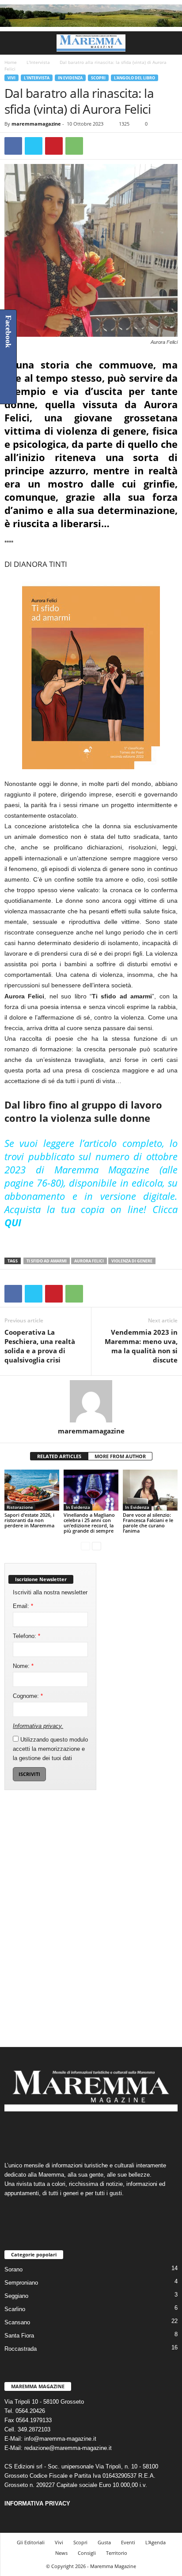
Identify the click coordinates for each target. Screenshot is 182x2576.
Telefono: (27, 1636)
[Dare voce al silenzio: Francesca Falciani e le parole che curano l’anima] (150, 1490)
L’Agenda (155, 2542)
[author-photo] (91, 1401)
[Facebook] (13, 146)
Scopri (98, 78)
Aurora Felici (89, 1261)
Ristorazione (20, 1507)
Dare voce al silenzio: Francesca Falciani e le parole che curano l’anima (148, 1523)
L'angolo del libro (135, 78)
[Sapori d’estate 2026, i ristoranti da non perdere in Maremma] (32, 1490)
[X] (34, 146)
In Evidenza (70, 78)
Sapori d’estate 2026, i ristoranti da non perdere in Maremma (29, 1520)
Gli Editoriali (31, 2542)
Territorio (117, 2553)
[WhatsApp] (74, 146)
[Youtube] (118, 2133)
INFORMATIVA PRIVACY (37, 2503)
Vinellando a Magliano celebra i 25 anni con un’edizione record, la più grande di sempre (89, 1523)
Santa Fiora (19, 2336)
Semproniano (21, 2283)
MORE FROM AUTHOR (120, 1456)
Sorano (13, 2269)
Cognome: (28, 1696)
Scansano (17, 2322)
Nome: (23, 1666)
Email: (23, 1606)
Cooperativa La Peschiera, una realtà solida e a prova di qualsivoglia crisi (40, 1346)
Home (11, 62)
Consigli (87, 2553)
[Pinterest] (54, 146)
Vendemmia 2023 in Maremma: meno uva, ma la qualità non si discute (141, 1346)
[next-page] (97, 1546)
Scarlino (15, 2309)
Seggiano (16, 2296)
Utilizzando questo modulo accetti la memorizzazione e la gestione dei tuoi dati (50, 1749)
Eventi (128, 2542)
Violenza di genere (132, 1261)
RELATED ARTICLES (59, 1456)
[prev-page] (85, 1546)
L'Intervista (38, 62)
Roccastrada (21, 2349)
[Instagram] (83, 2133)
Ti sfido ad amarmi (47, 1261)
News (61, 2553)
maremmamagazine (36, 124)
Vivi (11, 78)
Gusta (104, 2542)
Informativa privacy (37, 1726)
